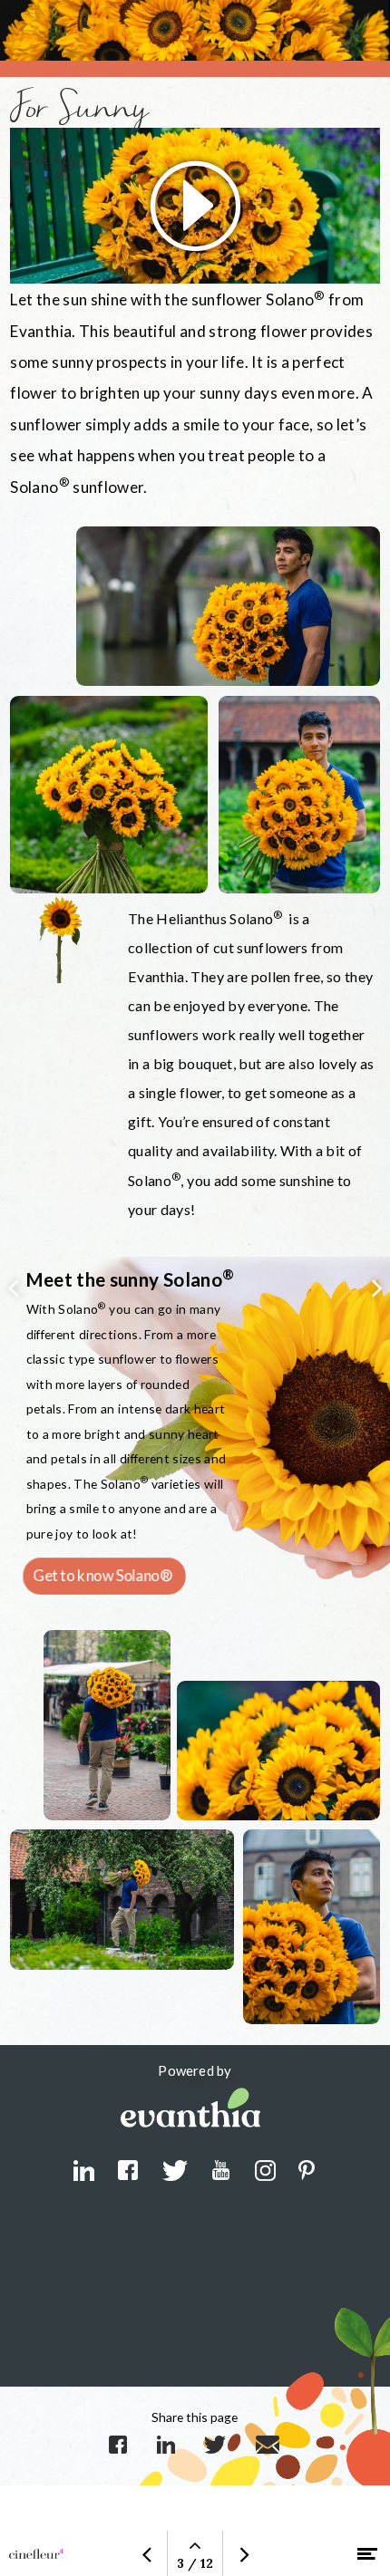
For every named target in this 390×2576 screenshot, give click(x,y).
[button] (195, 206)
